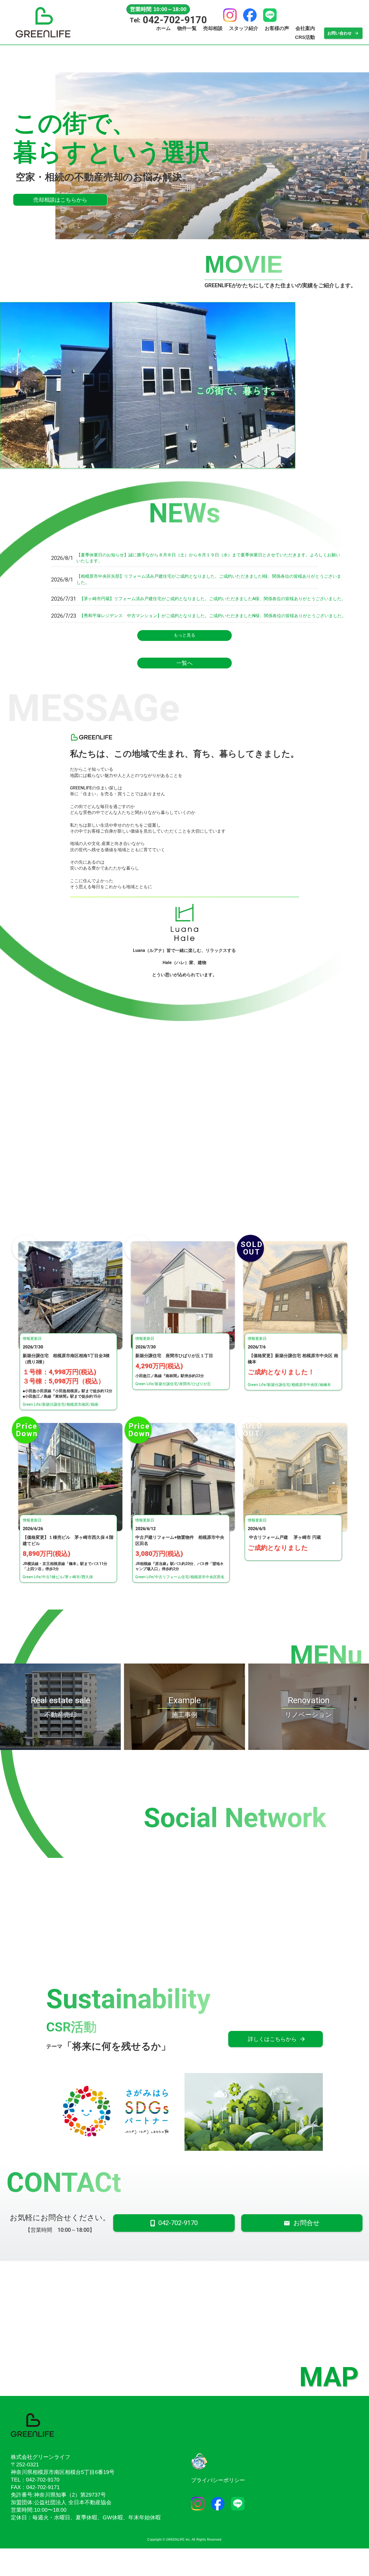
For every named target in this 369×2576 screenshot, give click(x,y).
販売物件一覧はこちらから (266, 172)
